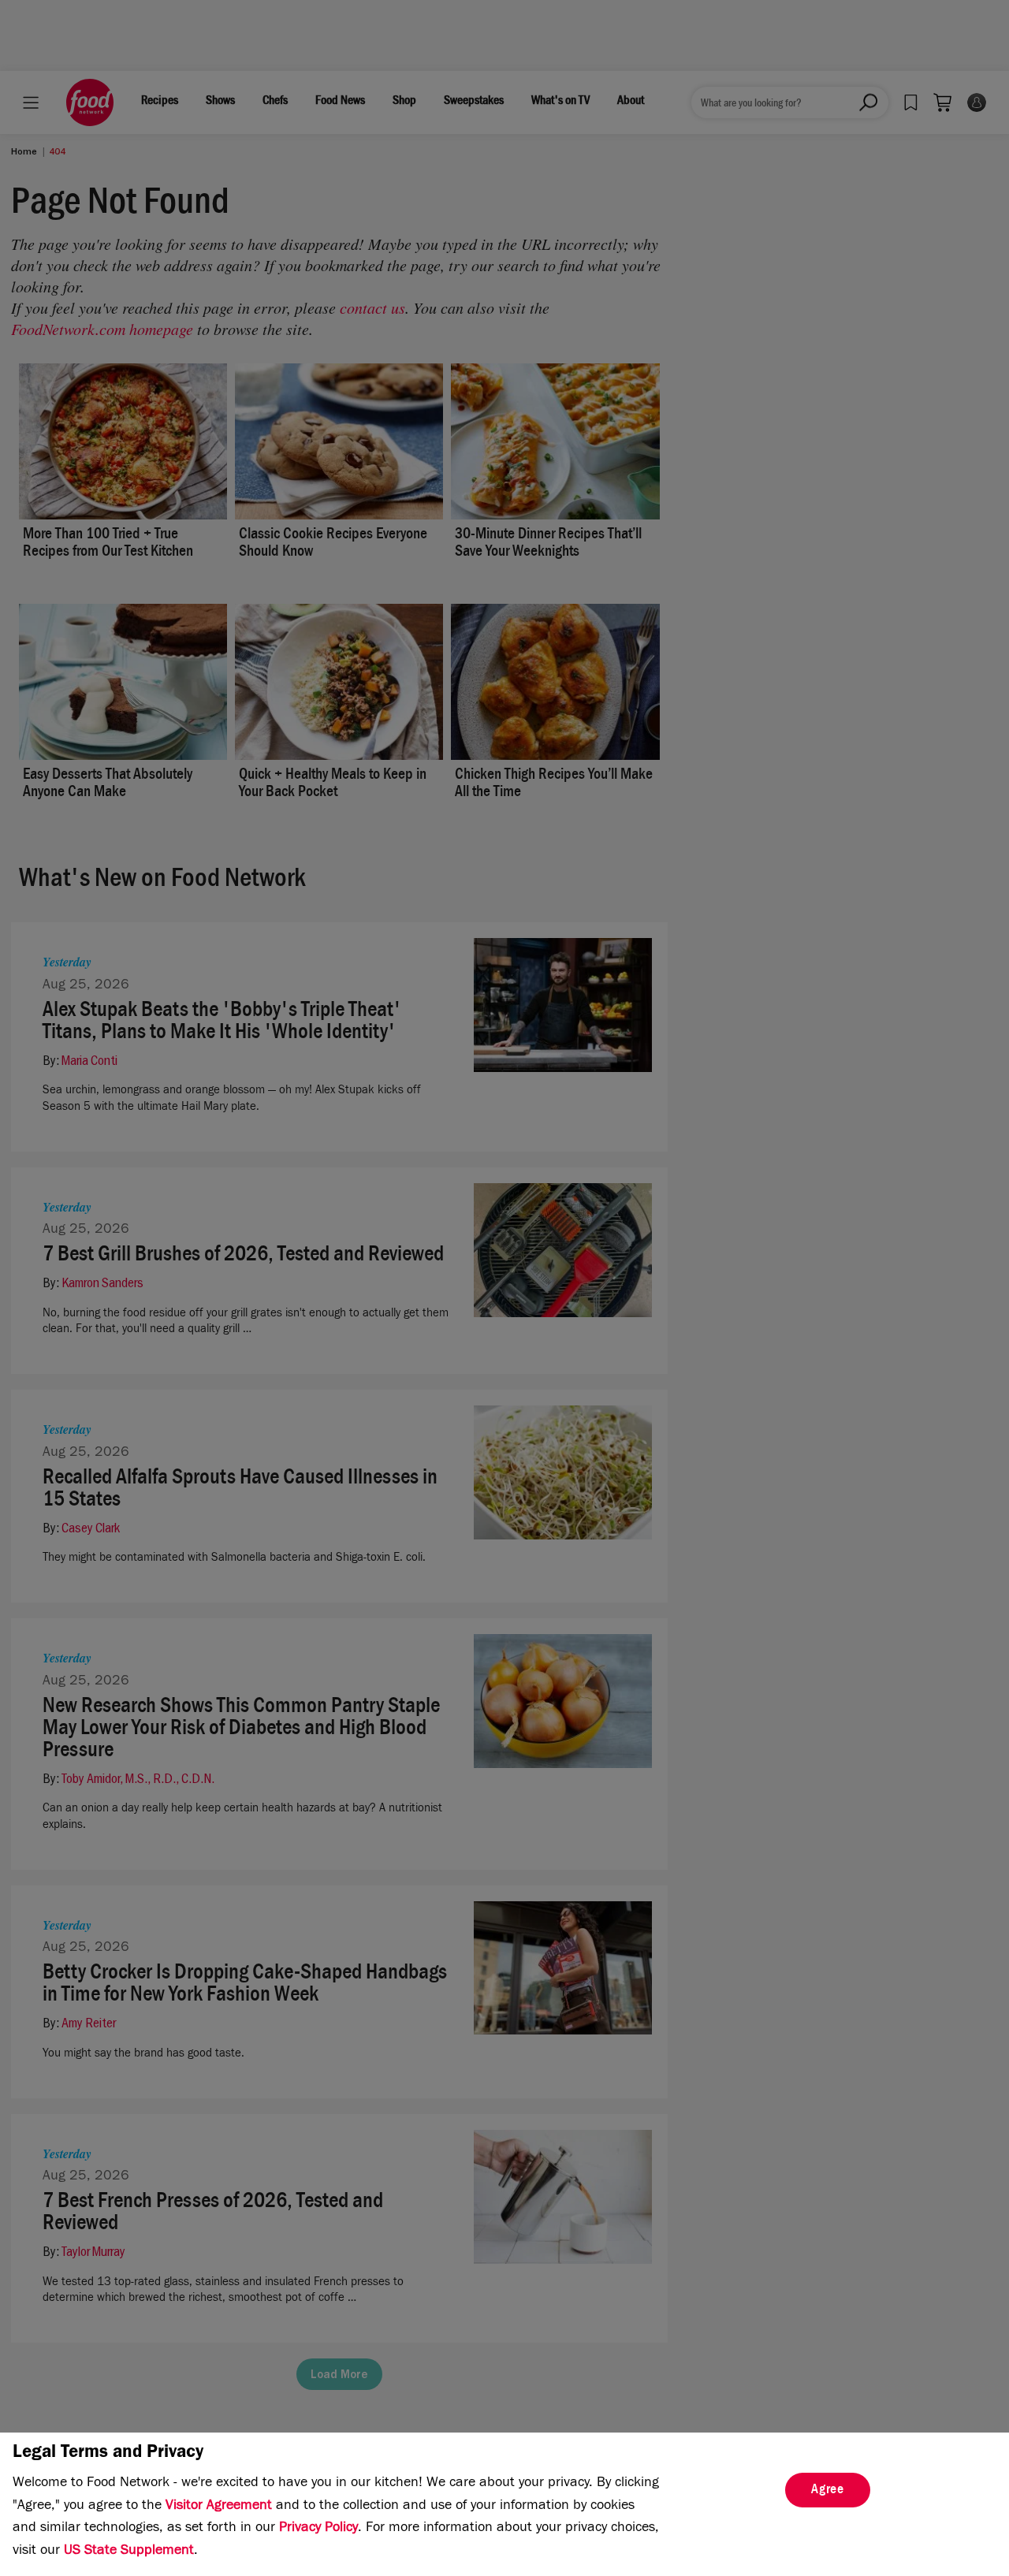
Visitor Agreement (219, 2507)
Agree (828, 2491)
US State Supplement (129, 2552)
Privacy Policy (318, 2529)
